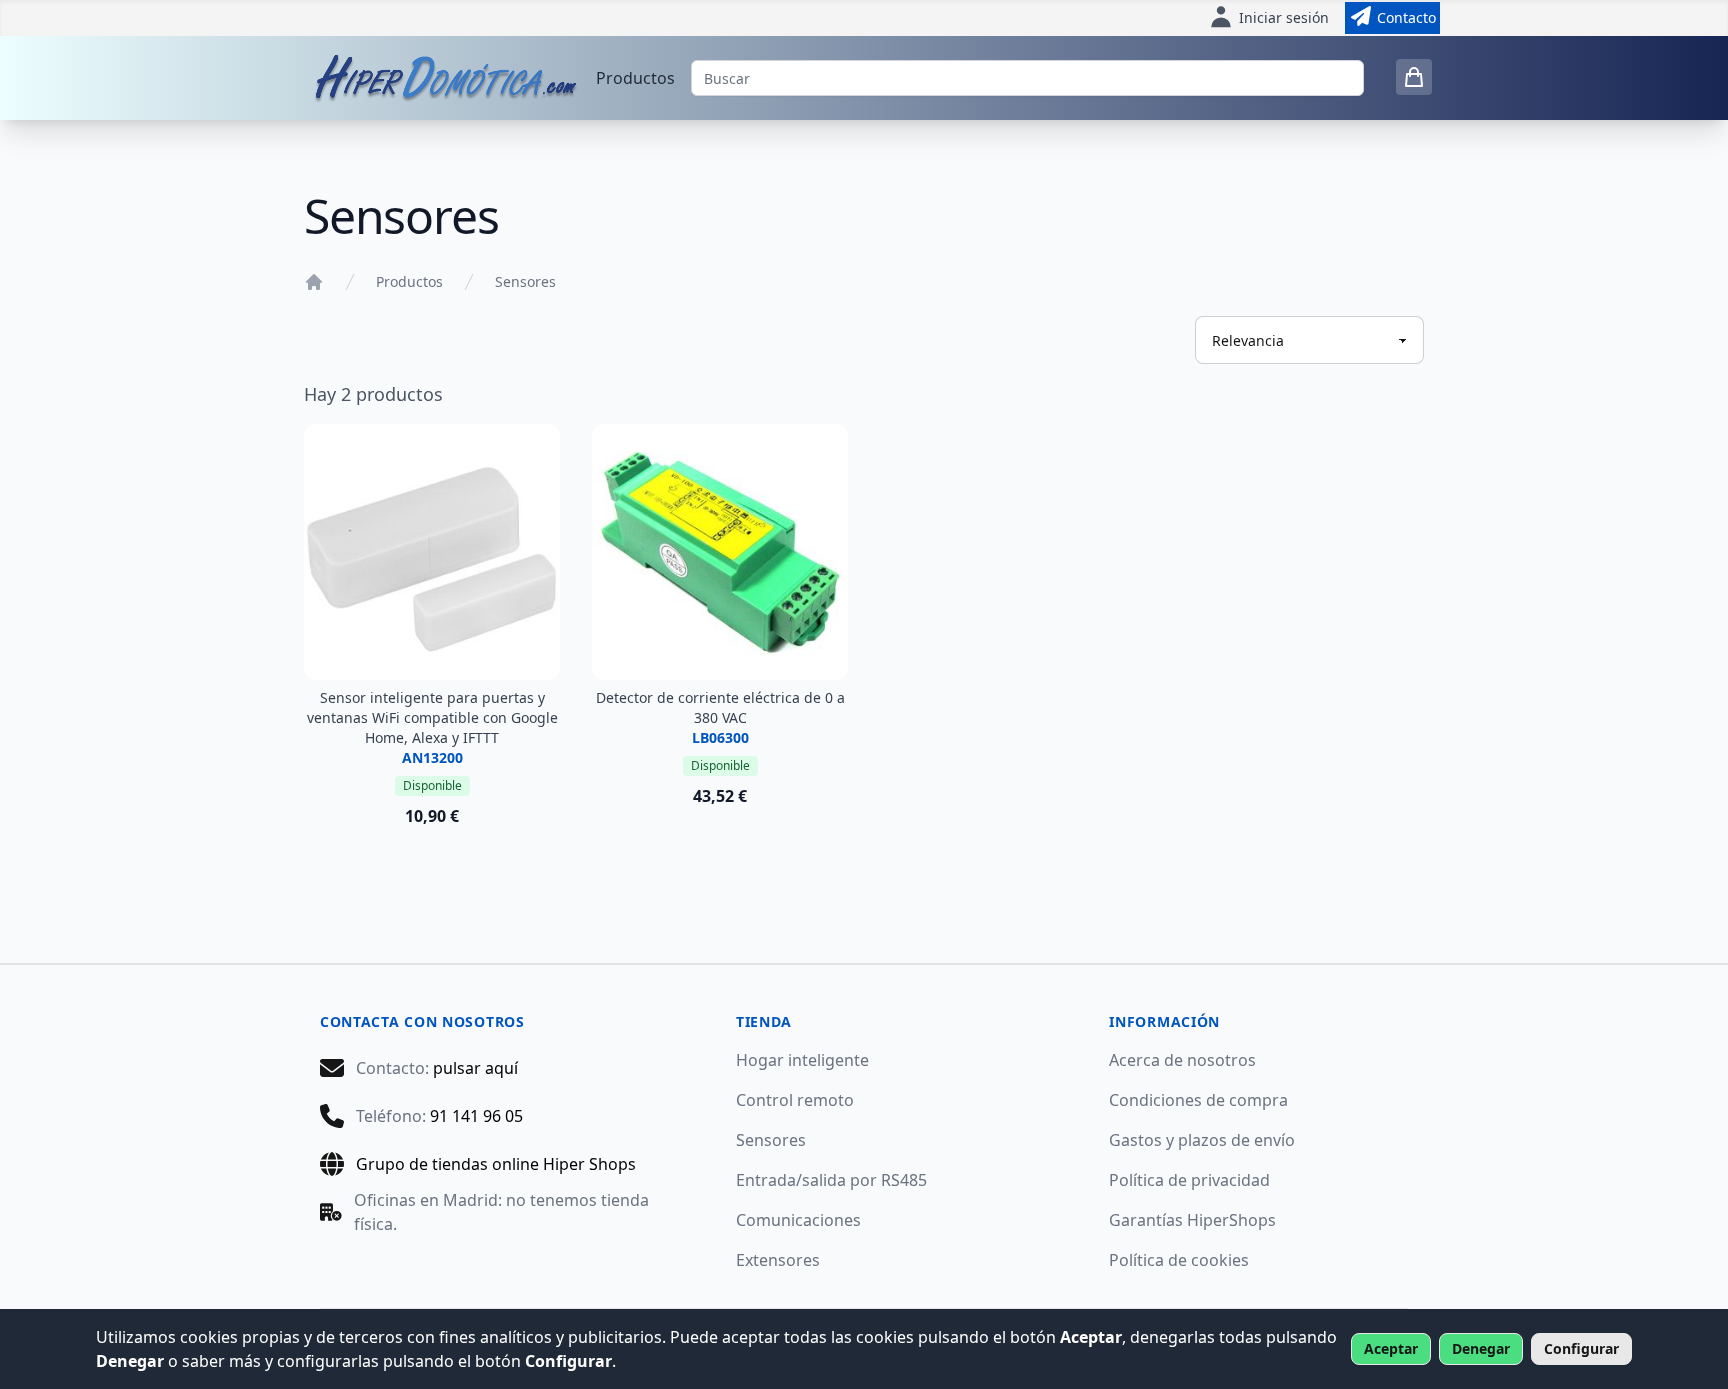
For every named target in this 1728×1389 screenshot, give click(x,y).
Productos (635, 78)
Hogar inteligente (802, 1060)
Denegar (1481, 1348)
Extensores (778, 1260)
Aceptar (1391, 1348)
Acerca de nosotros (1182, 1060)
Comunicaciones (798, 1220)
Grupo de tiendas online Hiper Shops (496, 1164)
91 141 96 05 (476, 1116)
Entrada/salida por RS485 (831, 1180)
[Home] (314, 282)
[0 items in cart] (1414, 77)
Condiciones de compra (1198, 1100)
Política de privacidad (1189, 1180)
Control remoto (795, 1100)
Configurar (1581, 1348)
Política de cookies (1179, 1260)
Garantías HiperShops (1192, 1220)
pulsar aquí (475, 1068)
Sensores (525, 281)
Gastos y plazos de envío (1202, 1140)
